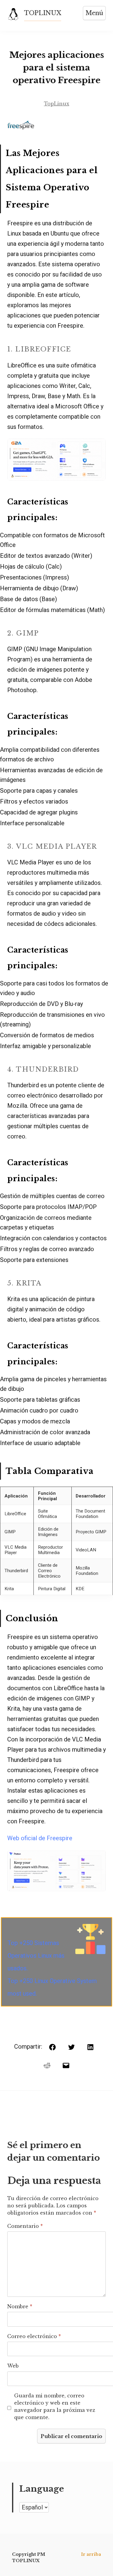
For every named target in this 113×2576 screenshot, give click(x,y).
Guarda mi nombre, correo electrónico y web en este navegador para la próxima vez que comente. (55, 2406)
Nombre (20, 2306)
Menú (94, 13)
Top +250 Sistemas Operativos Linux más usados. (36, 1956)
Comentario (25, 2226)
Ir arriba (91, 2554)
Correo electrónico (34, 2336)
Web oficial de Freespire (40, 1838)
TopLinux (57, 104)
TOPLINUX (43, 13)
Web (13, 2366)
